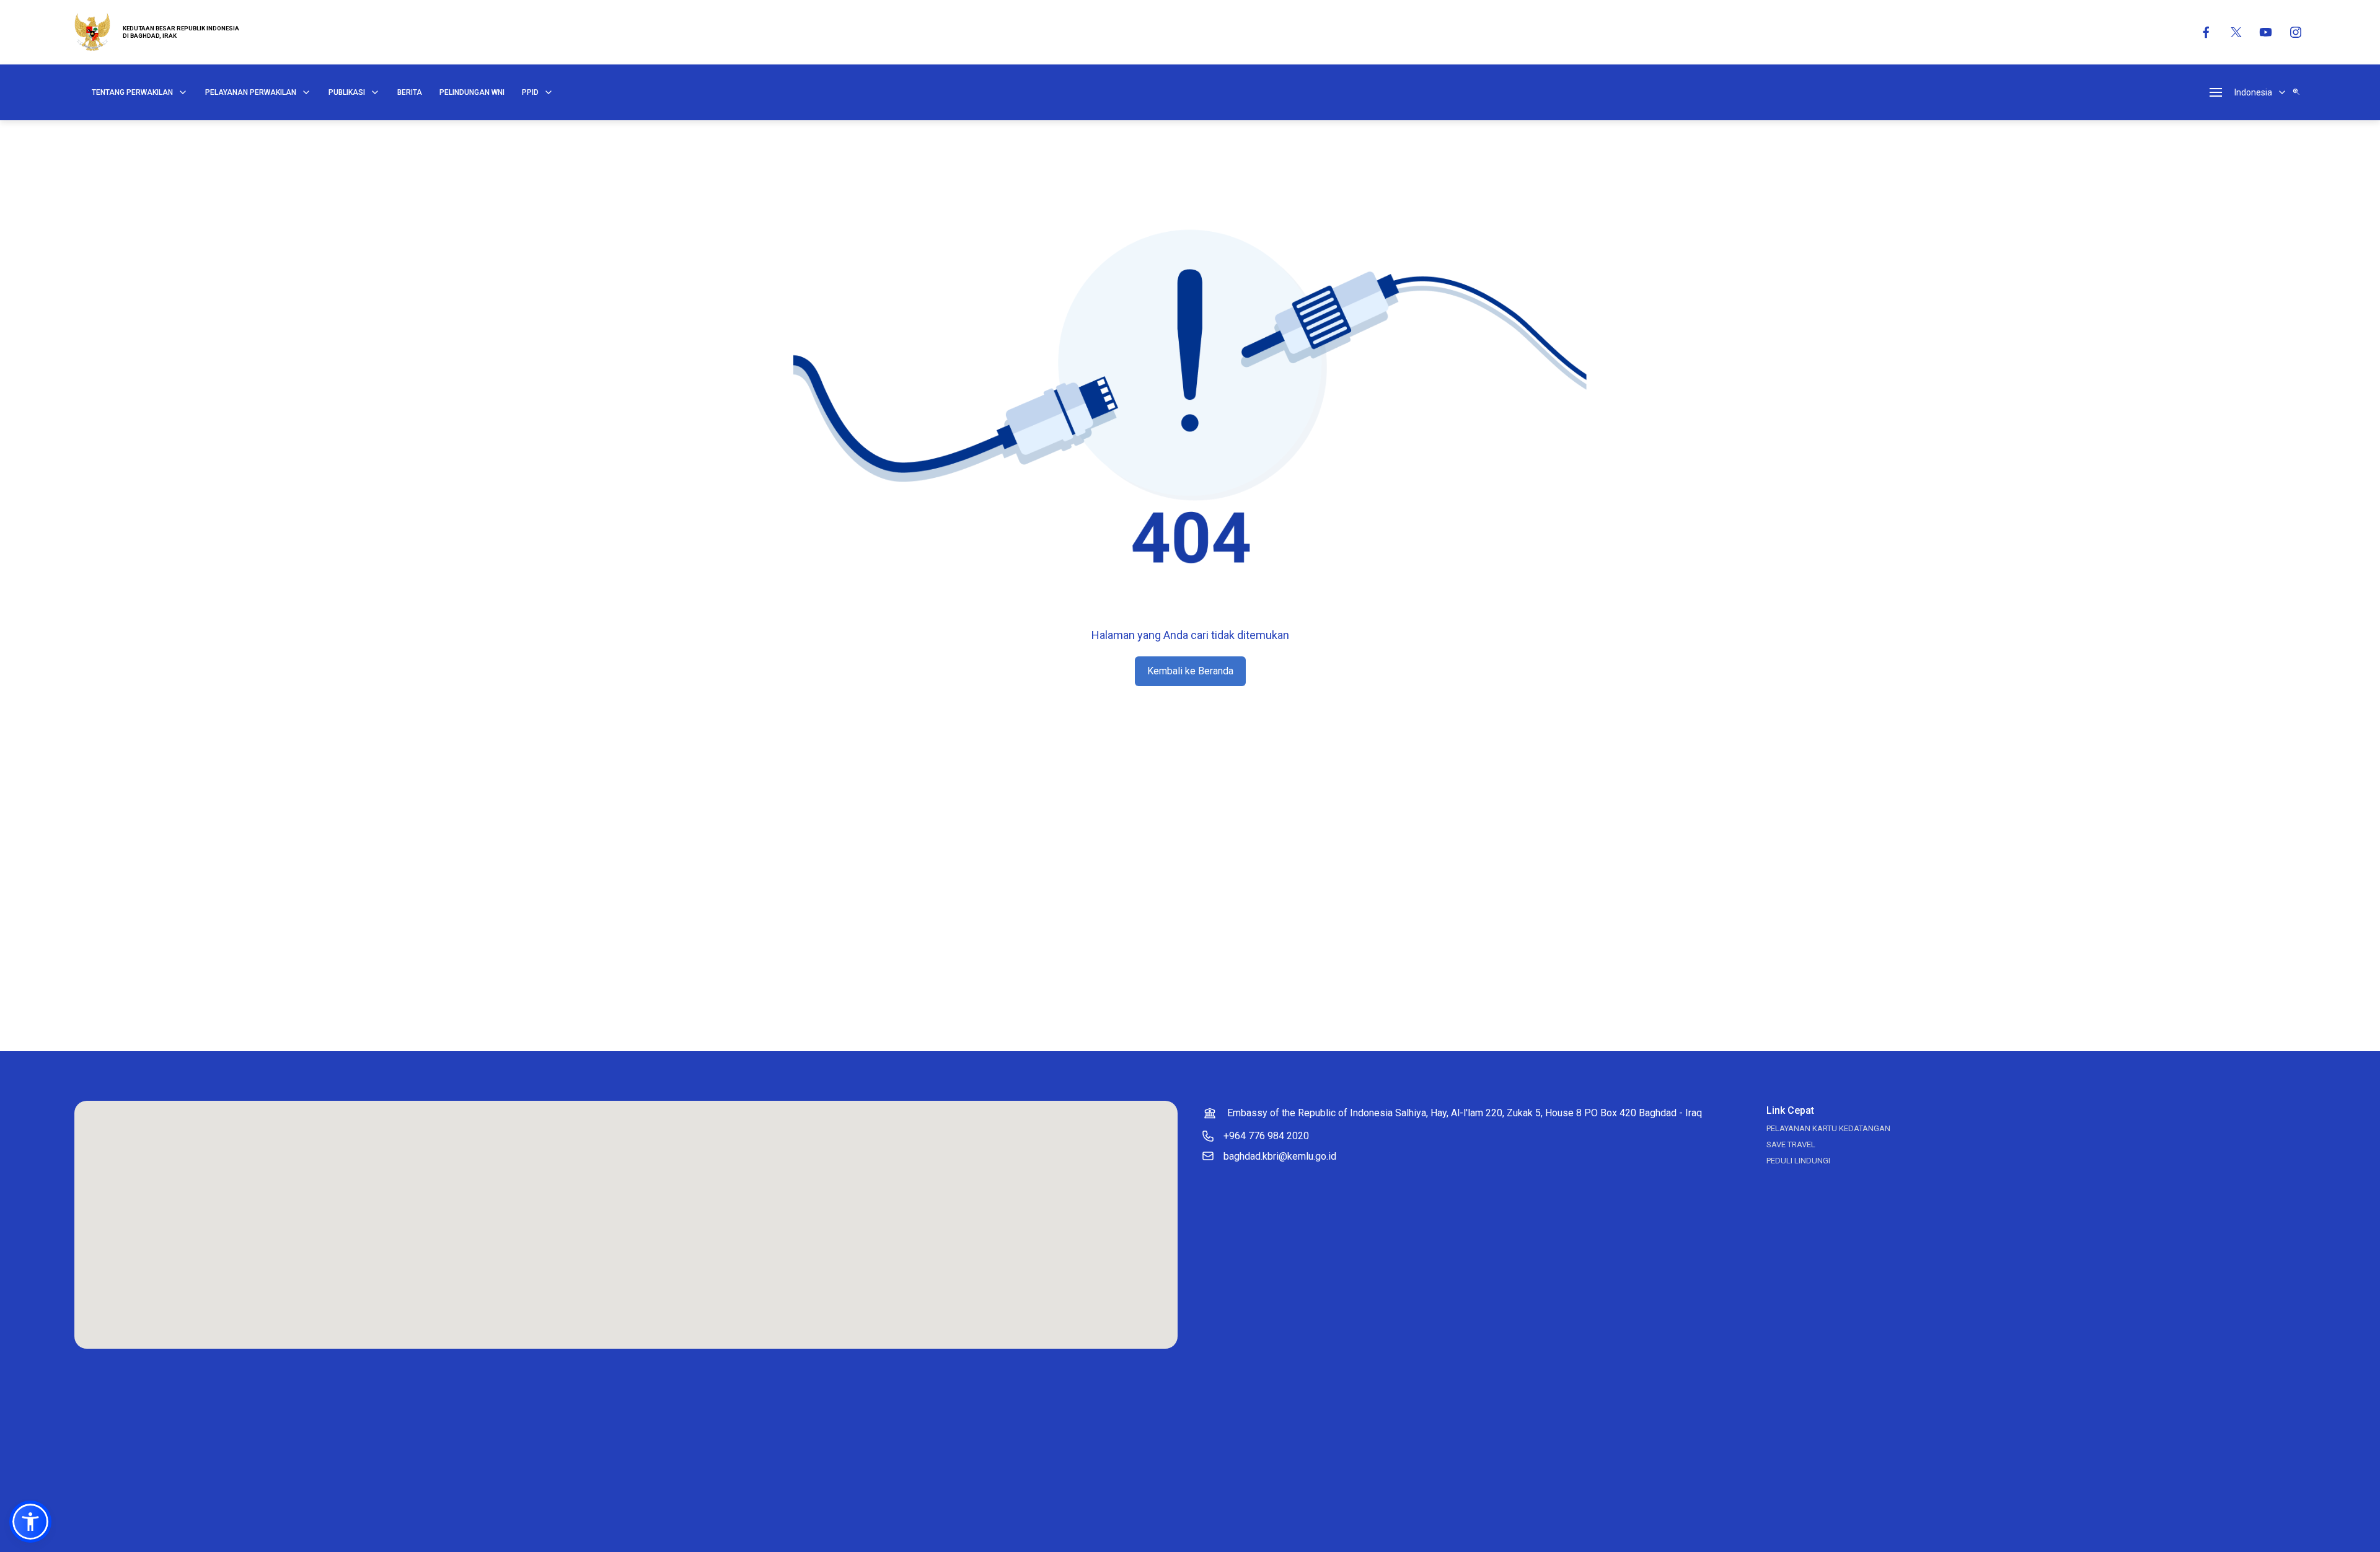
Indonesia (2253, 92)
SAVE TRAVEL (1791, 1144)
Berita (410, 92)
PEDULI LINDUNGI (1798, 1161)
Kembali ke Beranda (1190, 671)
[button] (30, 1522)
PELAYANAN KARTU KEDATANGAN (1828, 1128)
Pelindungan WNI (472, 92)
